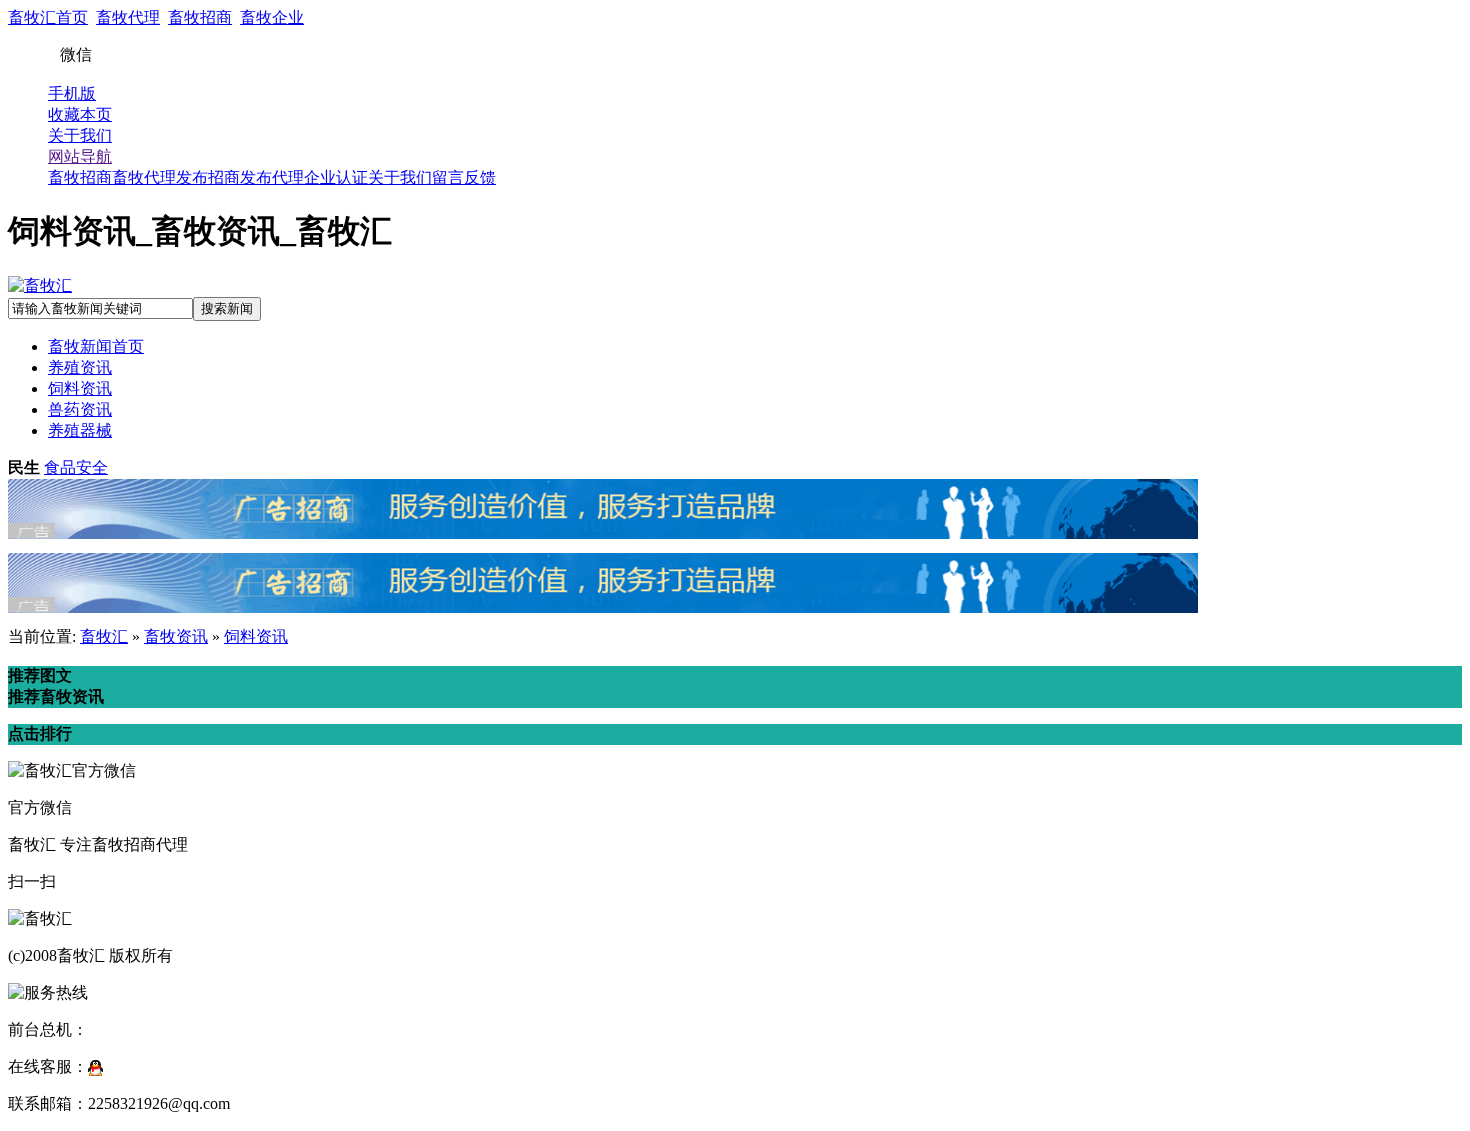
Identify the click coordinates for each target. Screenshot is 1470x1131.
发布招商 (208, 177)
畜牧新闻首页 (96, 346)
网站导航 (80, 156)
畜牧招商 (200, 17)
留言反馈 (464, 177)
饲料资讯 (80, 388)
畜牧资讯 (176, 636)
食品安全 (76, 467)
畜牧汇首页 (48, 17)
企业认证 (336, 177)
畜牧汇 (104, 636)
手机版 (72, 93)
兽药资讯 (80, 409)
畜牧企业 (272, 17)
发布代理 (272, 177)
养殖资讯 (80, 367)
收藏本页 (80, 114)
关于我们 (80, 135)
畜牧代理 (128, 17)
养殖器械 (80, 430)
